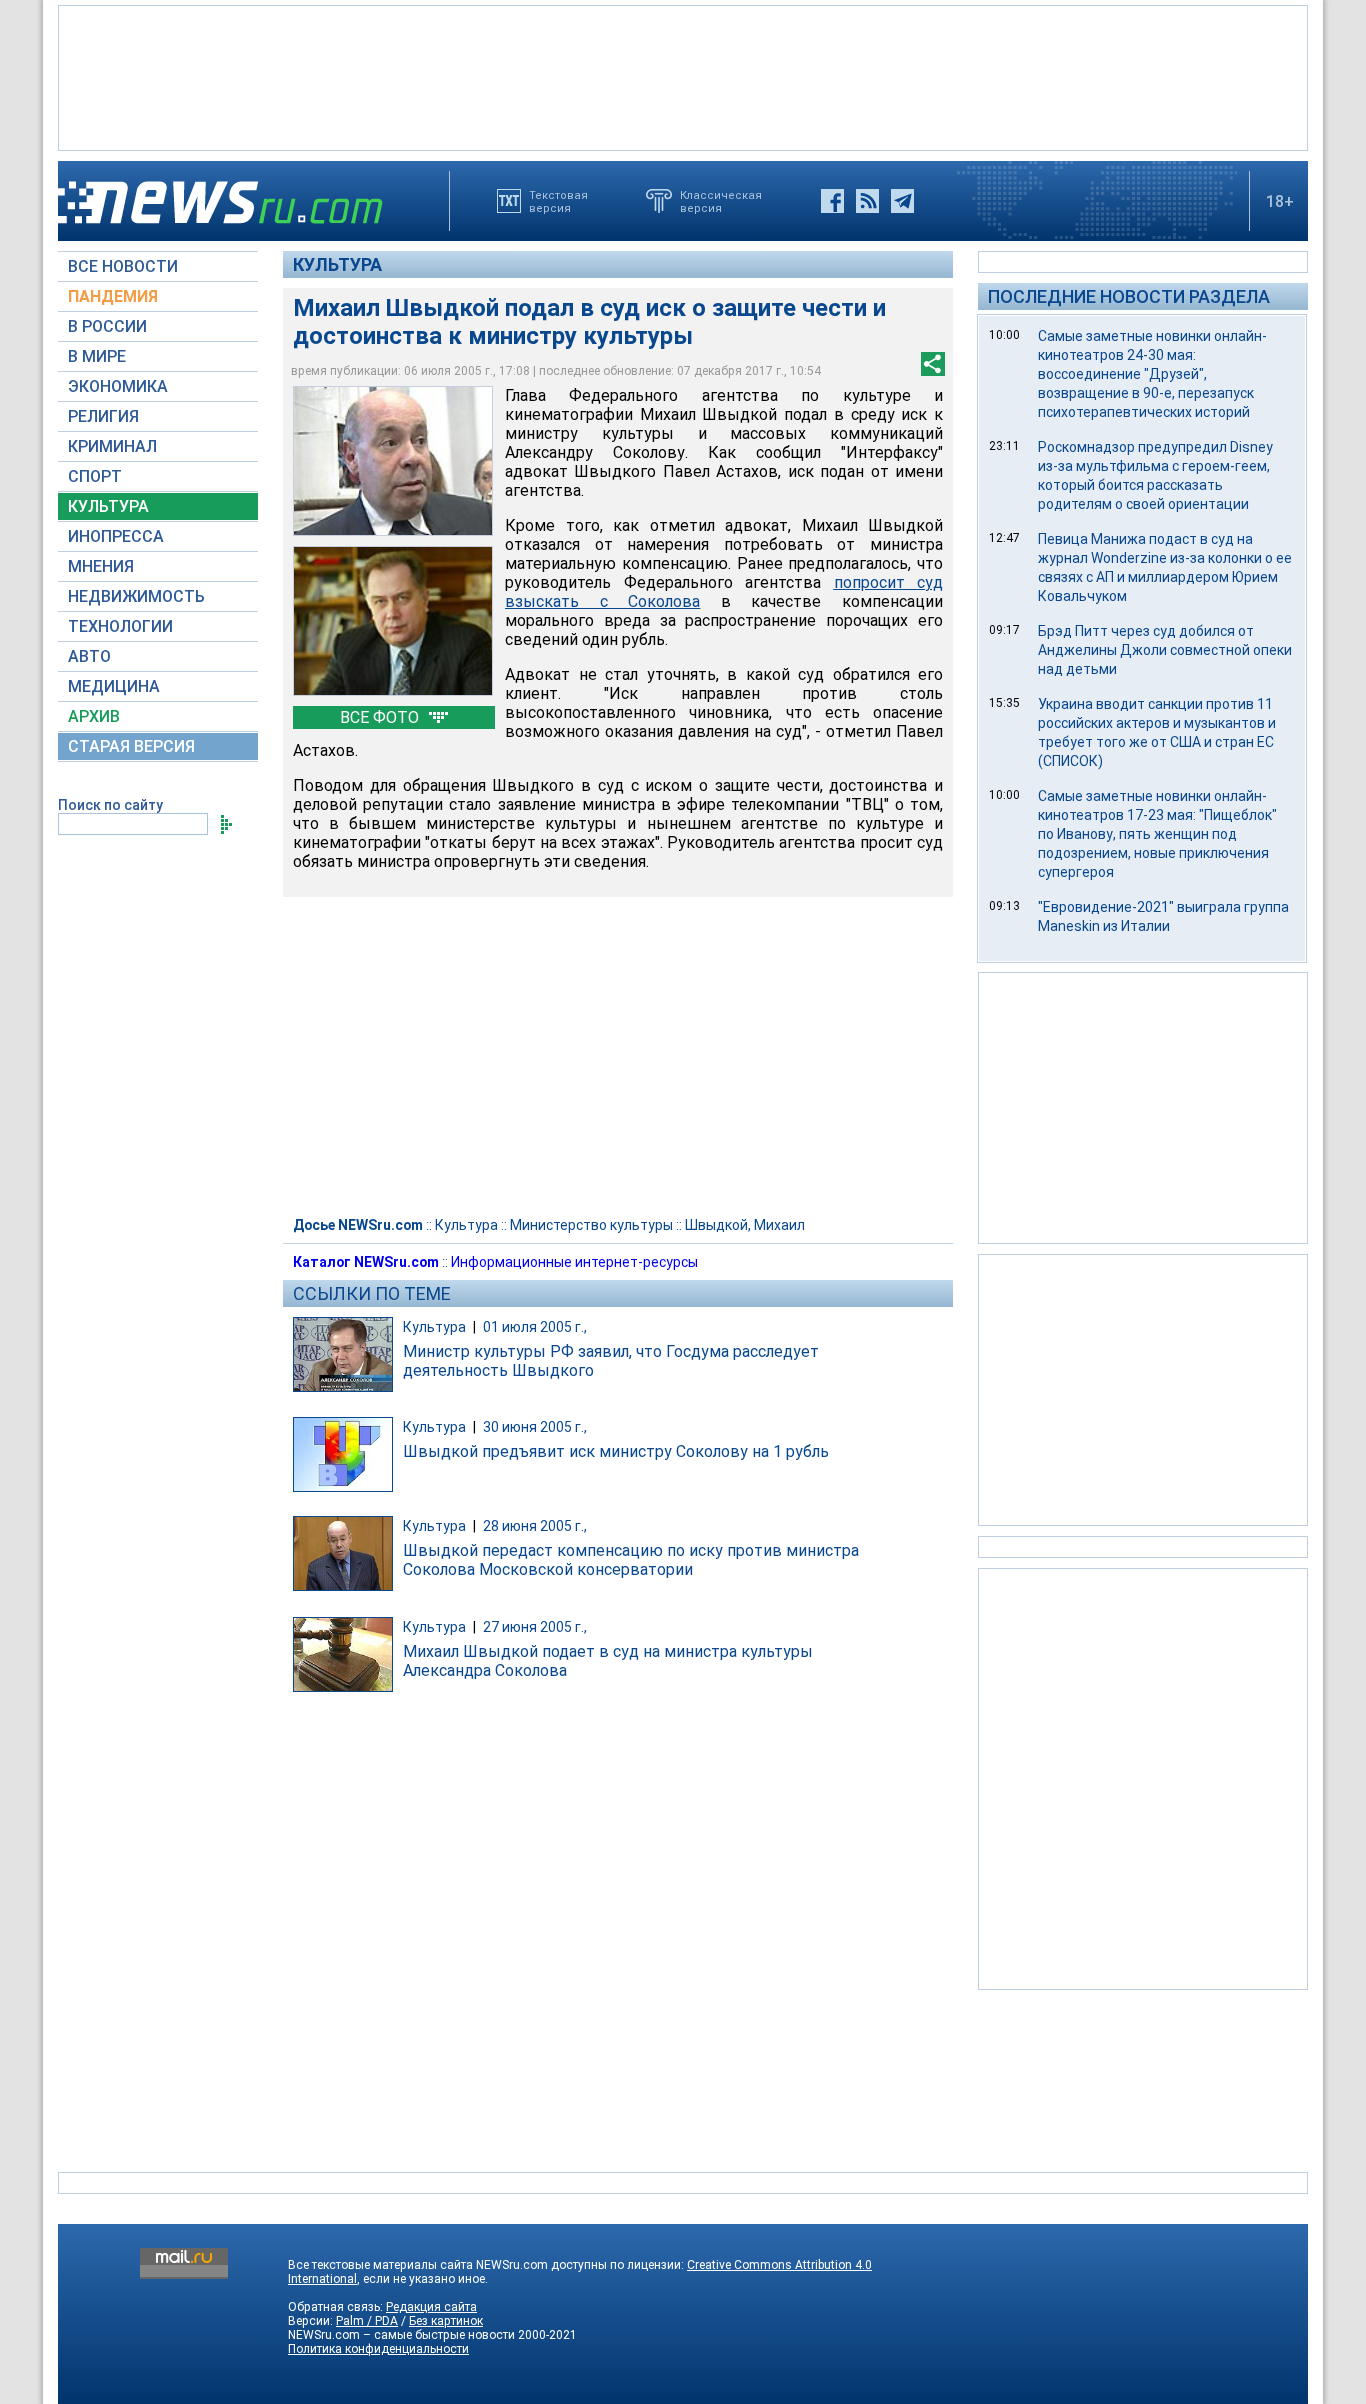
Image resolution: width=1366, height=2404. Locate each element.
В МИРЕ (97, 356)
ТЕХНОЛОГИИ (120, 626)
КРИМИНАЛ (112, 446)
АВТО (89, 656)
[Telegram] (902, 201)
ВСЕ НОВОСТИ (123, 266)
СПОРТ (95, 476)
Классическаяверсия (721, 201)
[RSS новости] (867, 201)
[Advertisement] (683, 76)
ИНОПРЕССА (116, 536)
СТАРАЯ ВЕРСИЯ (131, 746)
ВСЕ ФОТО (381, 717)
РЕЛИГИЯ (103, 416)
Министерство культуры (591, 1225)
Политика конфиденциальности (378, 2349)
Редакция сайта (431, 2307)
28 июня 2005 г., (535, 1526)
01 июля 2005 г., (535, 1327)
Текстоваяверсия (558, 201)
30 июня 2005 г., (535, 1427)
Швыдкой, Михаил (745, 1225)
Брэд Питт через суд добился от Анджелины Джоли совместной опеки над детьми (1165, 650)
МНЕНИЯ (101, 566)
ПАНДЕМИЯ (113, 296)
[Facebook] (832, 201)
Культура (337, 264)
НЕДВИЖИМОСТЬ (136, 596)
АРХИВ (94, 716)
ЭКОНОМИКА (118, 386)
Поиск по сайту (110, 805)
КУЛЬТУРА (108, 506)
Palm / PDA (367, 2321)
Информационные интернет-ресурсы (574, 1262)
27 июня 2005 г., (535, 1627)
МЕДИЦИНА (114, 686)
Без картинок (446, 2321)
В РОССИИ (107, 326)
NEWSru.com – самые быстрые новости (401, 2335)
